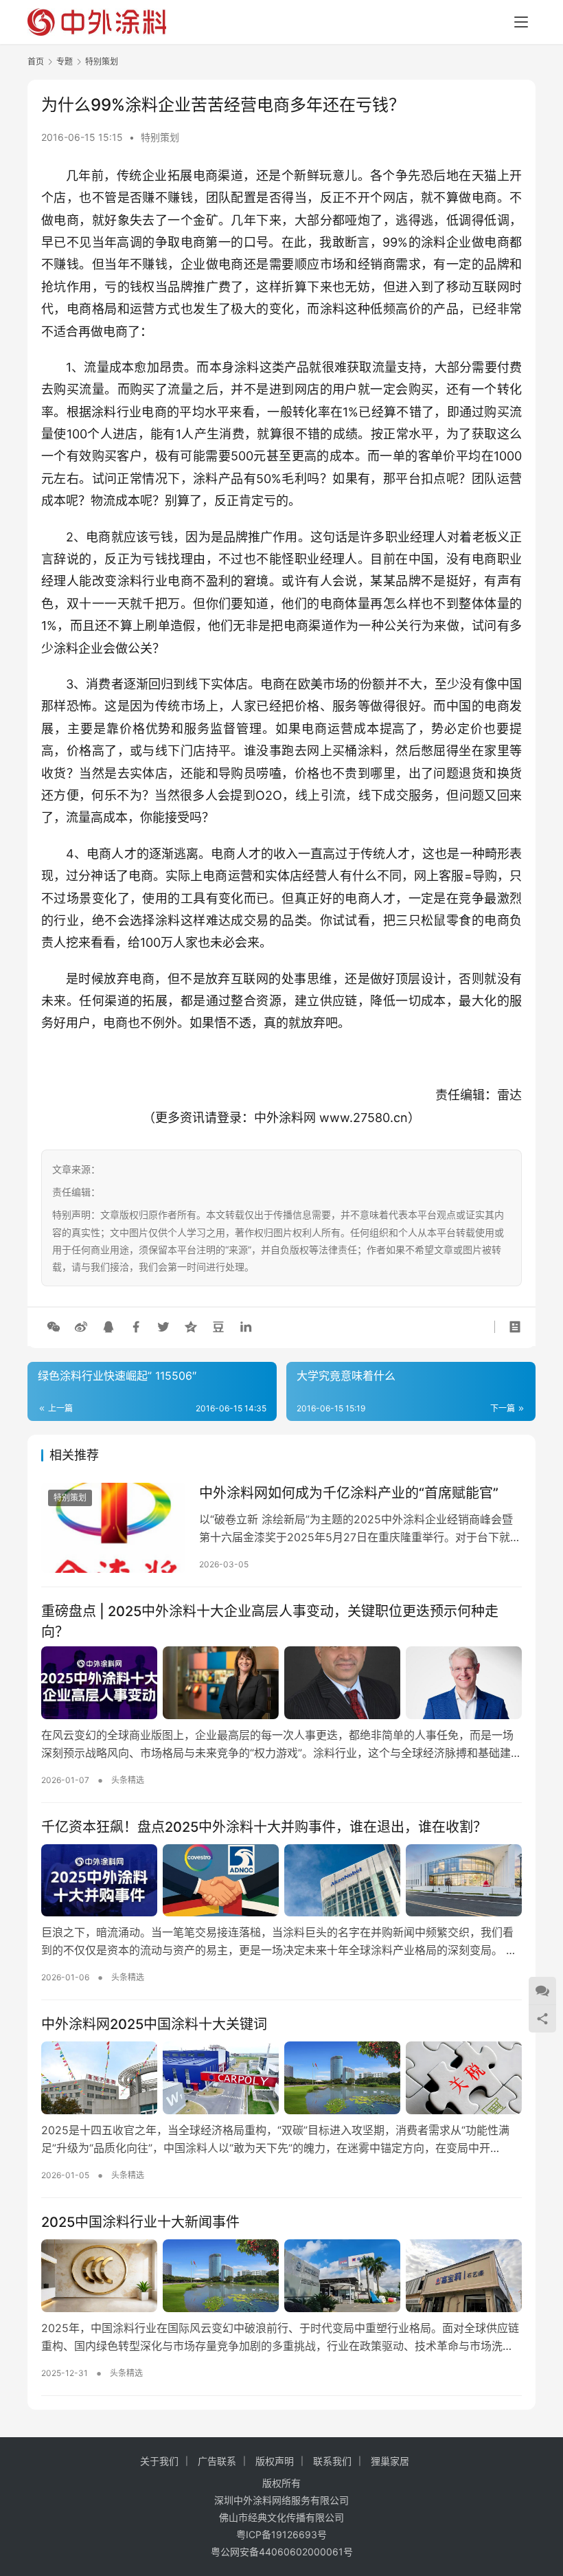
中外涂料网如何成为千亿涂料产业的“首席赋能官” (349, 1493)
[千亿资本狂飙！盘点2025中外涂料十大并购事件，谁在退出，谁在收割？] (281, 1881)
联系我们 (332, 2461)
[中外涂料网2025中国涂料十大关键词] (281, 2078)
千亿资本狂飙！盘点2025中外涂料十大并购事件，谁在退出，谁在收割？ (264, 1827)
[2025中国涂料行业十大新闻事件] (281, 2276)
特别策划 (160, 137)
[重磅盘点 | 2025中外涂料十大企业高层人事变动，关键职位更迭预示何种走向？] (281, 1683)
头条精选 (128, 1780)
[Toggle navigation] (521, 22)
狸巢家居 (390, 2461)
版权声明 (275, 2461)
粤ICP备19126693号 (281, 2534)
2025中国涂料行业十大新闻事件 (140, 2222)
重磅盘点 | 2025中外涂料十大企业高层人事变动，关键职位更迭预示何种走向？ (270, 1621)
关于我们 (159, 2461)
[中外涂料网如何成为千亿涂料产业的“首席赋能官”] (113, 1528)
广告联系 (217, 2461)
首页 (36, 61)
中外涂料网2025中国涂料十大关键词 (154, 2024)
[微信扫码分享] (54, 1327)
